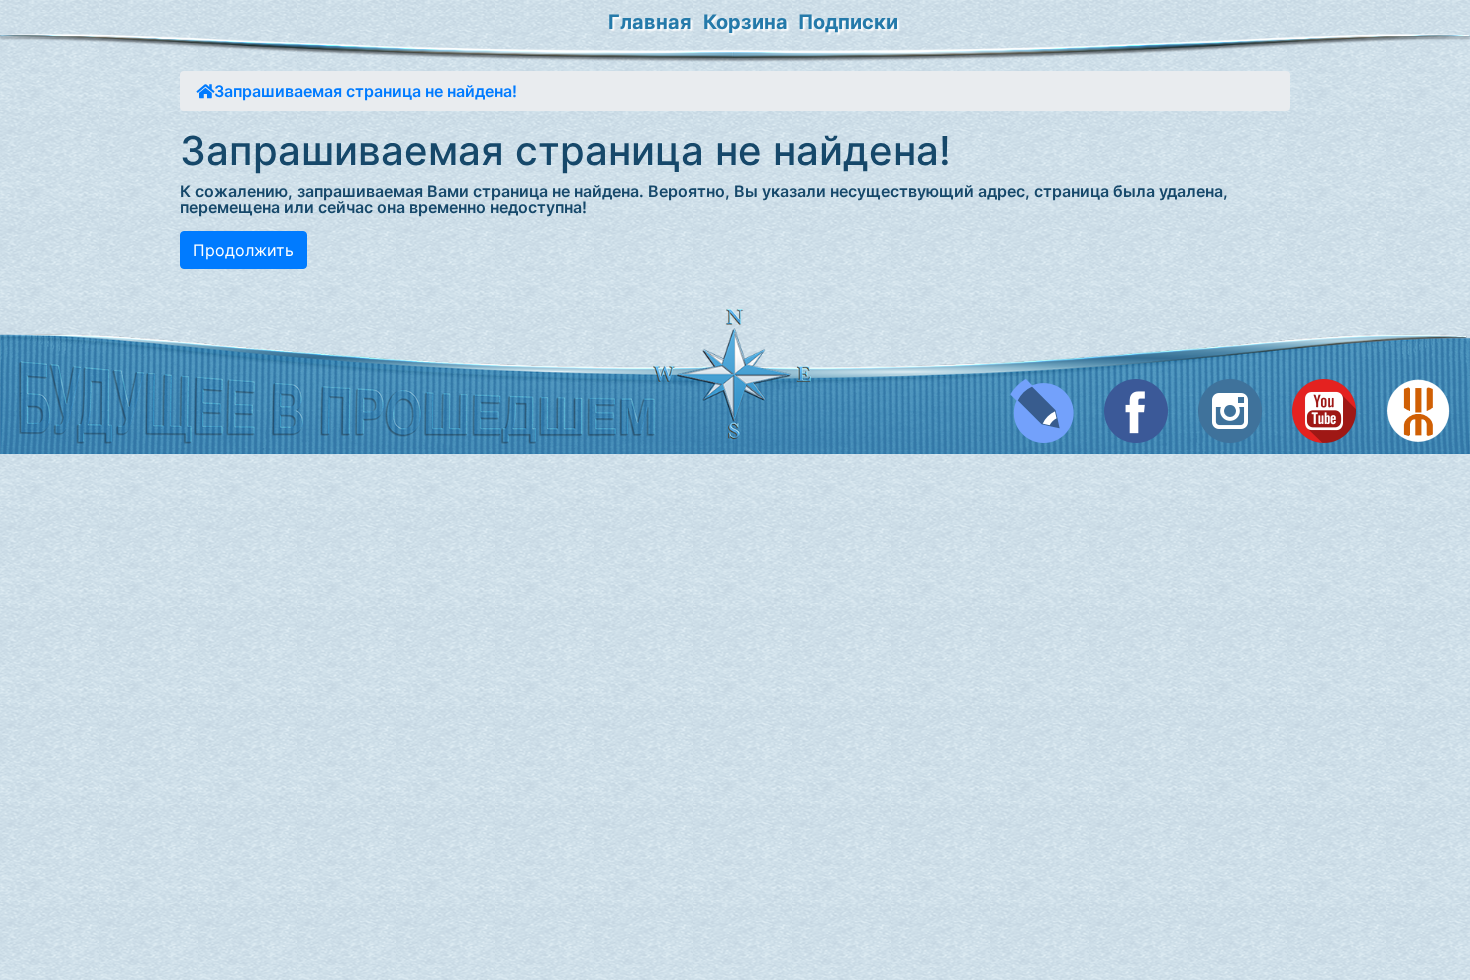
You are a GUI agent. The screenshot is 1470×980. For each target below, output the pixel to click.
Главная (650, 22)
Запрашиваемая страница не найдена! (365, 91)
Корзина (745, 22)
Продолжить (243, 250)
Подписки (848, 22)
